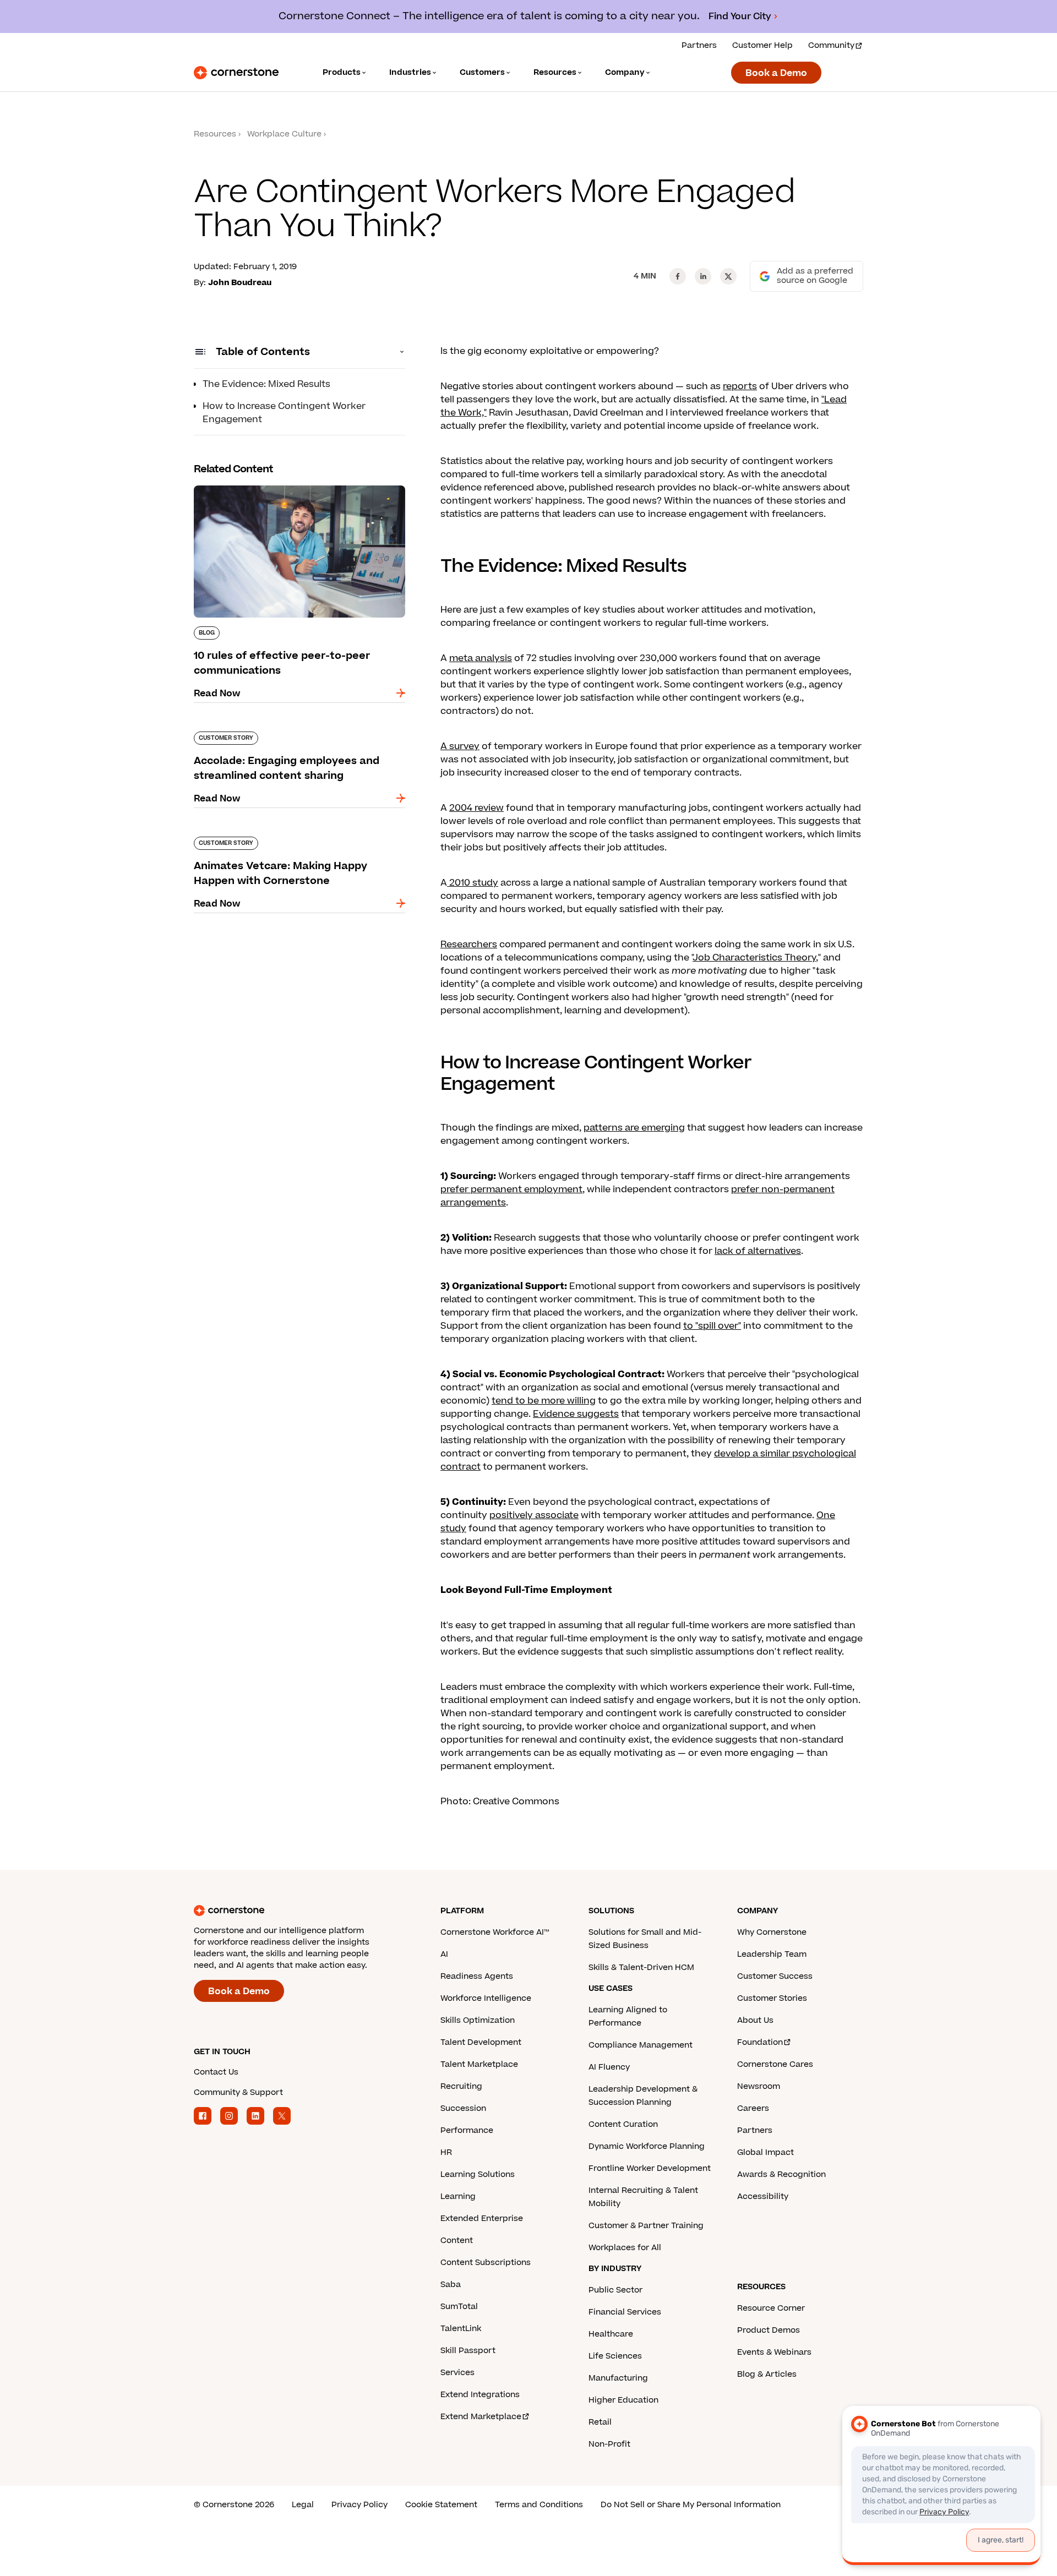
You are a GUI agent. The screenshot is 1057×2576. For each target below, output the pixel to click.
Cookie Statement (441, 2505)
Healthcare (611, 2334)
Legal (303, 2505)
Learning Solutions (478, 2174)
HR (446, 2152)
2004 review (476, 808)
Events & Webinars (774, 2352)
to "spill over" (712, 1326)
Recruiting (461, 2086)
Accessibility (763, 2196)
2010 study (473, 883)
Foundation (760, 2042)
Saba (451, 2285)
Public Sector (615, 2290)
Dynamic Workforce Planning (647, 2146)
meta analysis (481, 658)
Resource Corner (771, 2308)
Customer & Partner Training (646, 2226)
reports (740, 386)
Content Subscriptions (486, 2263)
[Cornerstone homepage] (299, 1911)
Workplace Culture (284, 134)
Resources (215, 134)
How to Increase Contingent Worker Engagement (284, 413)
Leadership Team (772, 1954)
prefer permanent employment (511, 1189)
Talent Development (481, 2042)
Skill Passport (468, 2351)
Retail (600, 2422)
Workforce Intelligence (486, 1998)
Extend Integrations (480, 2395)
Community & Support (238, 2092)
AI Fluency (609, 2067)
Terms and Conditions (539, 2505)
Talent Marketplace (479, 2064)
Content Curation (623, 2124)
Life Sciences (615, 2356)
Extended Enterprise (482, 2218)
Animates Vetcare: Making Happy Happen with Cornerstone (299, 841)
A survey (460, 746)
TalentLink (461, 2329)
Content (457, 2241)
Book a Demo (776, 73)
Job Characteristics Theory (754, 958)
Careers (753, 2108)
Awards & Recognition (781, 2174)
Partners (699, 45)
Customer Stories (772, 1998)
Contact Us (216, 2072)
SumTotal (459, 2307)
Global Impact (765, 2152)
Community (831, 45)
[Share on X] (728, 276)
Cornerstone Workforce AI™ (495, 1932)
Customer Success (775, 1976)
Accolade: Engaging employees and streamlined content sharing (276, 736)
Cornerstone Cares (775, 2064)
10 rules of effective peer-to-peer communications (268, 490)
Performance (467, 2130)
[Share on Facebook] (678, 276)
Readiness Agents (477, 1976)
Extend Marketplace (481, 2417)
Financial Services (625, 2312)
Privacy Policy (359, 2505)
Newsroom (759, 2086)
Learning (458, 2196)
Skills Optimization (478, 2020)
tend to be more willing (544, 1401)
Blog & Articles (767, 2374)
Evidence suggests (576, 1414)
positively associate (534, 1515)
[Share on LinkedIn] (703, 276)
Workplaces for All (625, 2248)
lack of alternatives (758, 1251)
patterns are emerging (634, 1128)
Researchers (469, 945)
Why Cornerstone (772, 1932)
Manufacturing (618, 2378)
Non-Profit (609, 2444)
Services (457, 2373)
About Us (755, 2020)
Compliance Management (641, 2045)
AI (444, 1954)
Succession (463, 2108)
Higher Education (623, 2400)
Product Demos (769, 2330)
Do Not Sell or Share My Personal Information (691, 2505)
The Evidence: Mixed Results (266, 384)
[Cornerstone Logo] (236, 73)
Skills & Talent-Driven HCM (641, 1968)
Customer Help (762, 45)
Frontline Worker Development (650, 2168)
